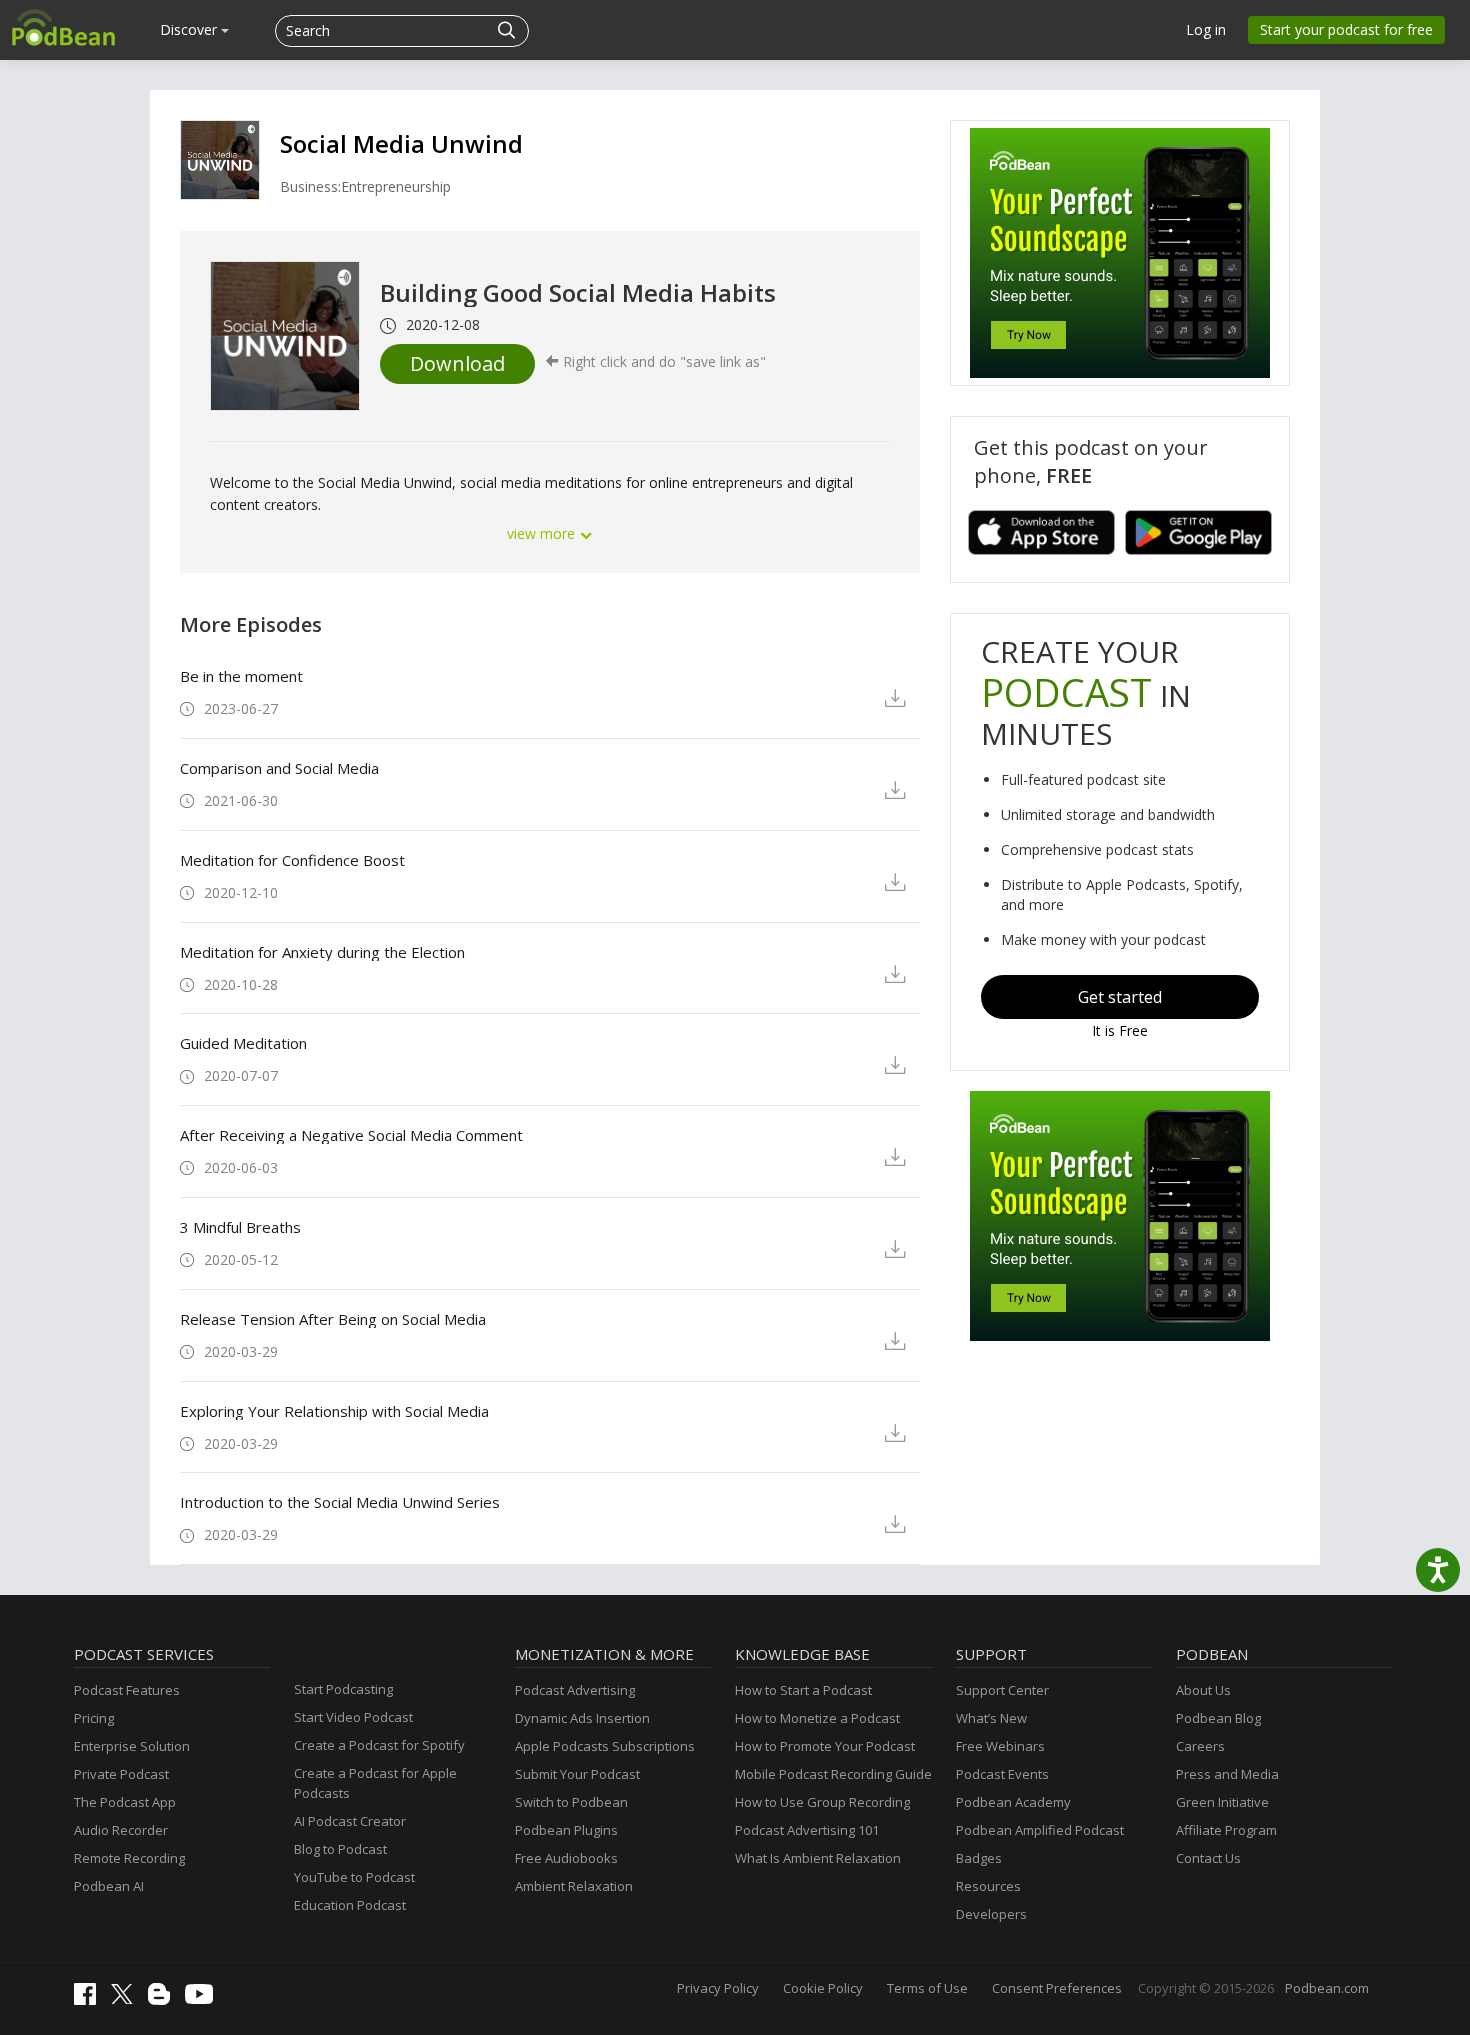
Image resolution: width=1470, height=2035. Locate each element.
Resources (988, 1886)
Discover (190, 29)
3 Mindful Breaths (240, 1227)
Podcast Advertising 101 (807, 1830)
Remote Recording (129, 1858)
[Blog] (164, 2000)
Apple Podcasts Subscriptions (605, 1746)
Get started (1120, 997)
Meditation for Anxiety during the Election (322, 952)
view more (543, 533)
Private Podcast (121, 1774)
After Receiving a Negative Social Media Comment (351, 1135)
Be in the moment (241, 676)
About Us (1203, 1690)
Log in (1206, 29)
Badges (979, 1858)
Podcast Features (127, 1690)
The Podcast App (125, 1802)
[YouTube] (204, 1999)
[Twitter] (127, 1999)
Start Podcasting (343, 1689)
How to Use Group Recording (822, 1802)
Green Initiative (1222, 1802)
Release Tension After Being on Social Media (333, 1319)
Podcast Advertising (575, 1690)
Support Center (1002, 1690)
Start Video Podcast (353, 1717)
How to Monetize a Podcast (817, 1718)
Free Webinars (1000, 1746)
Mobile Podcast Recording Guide (833, 1774)
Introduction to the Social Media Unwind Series (340, 1502)
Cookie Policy (823, 1988)
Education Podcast (350, 1905)
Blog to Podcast (340, 1849)
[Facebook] (90, 2000)
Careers (1200, 1746)
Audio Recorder (121, 1830)
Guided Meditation (243, 1043)
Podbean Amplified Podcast (1040, 1830)
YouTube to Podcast (354, 1877)
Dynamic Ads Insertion (582, 1718)
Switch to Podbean (571, 1802)
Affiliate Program (1226, 1830)
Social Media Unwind (401, 143)
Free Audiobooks (566, 1858)
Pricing (94, 1718)
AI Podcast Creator (350, 1821)
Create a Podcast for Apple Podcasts (375, 1783)
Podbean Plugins (566, 1830)
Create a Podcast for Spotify (379, 1745)
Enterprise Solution (132, 1746)
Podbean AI (109, 1886)
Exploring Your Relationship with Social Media (334, 1411)
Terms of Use (927, 1988)
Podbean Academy (1013, 1802)
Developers (991, 1914)
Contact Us (1208, 1858)
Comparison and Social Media (279, 768)
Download (457, 363)
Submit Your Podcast (577, 1774)
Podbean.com (1327, 1988)
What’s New (991, 1718)
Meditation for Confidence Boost (292, 860)
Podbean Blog (1218, 1718)
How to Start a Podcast (803, 1690)
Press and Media (1227, 1774)
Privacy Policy (718, 1988)
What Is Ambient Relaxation (818, 1858)
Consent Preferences (1057, 1988)
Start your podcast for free (1346, 29)
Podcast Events (1002, 1774)
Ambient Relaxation (574, 1886)
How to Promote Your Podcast (825, 1746)
